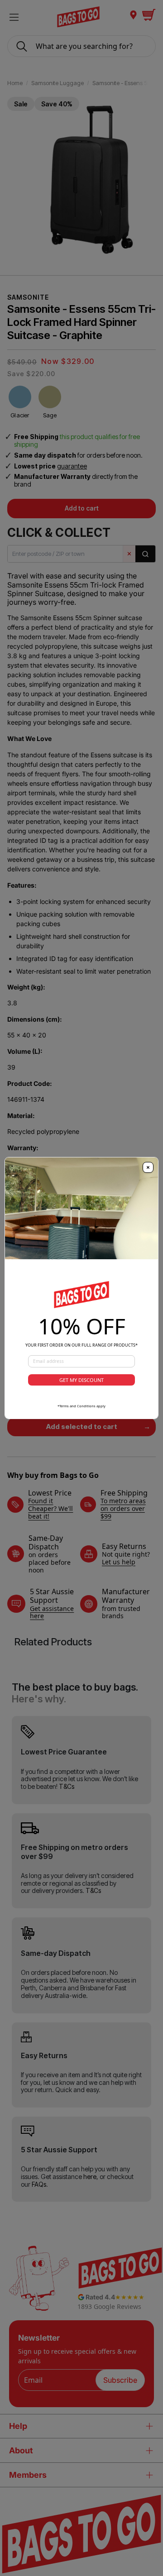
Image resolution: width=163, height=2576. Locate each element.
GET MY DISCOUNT (81, 1380)
